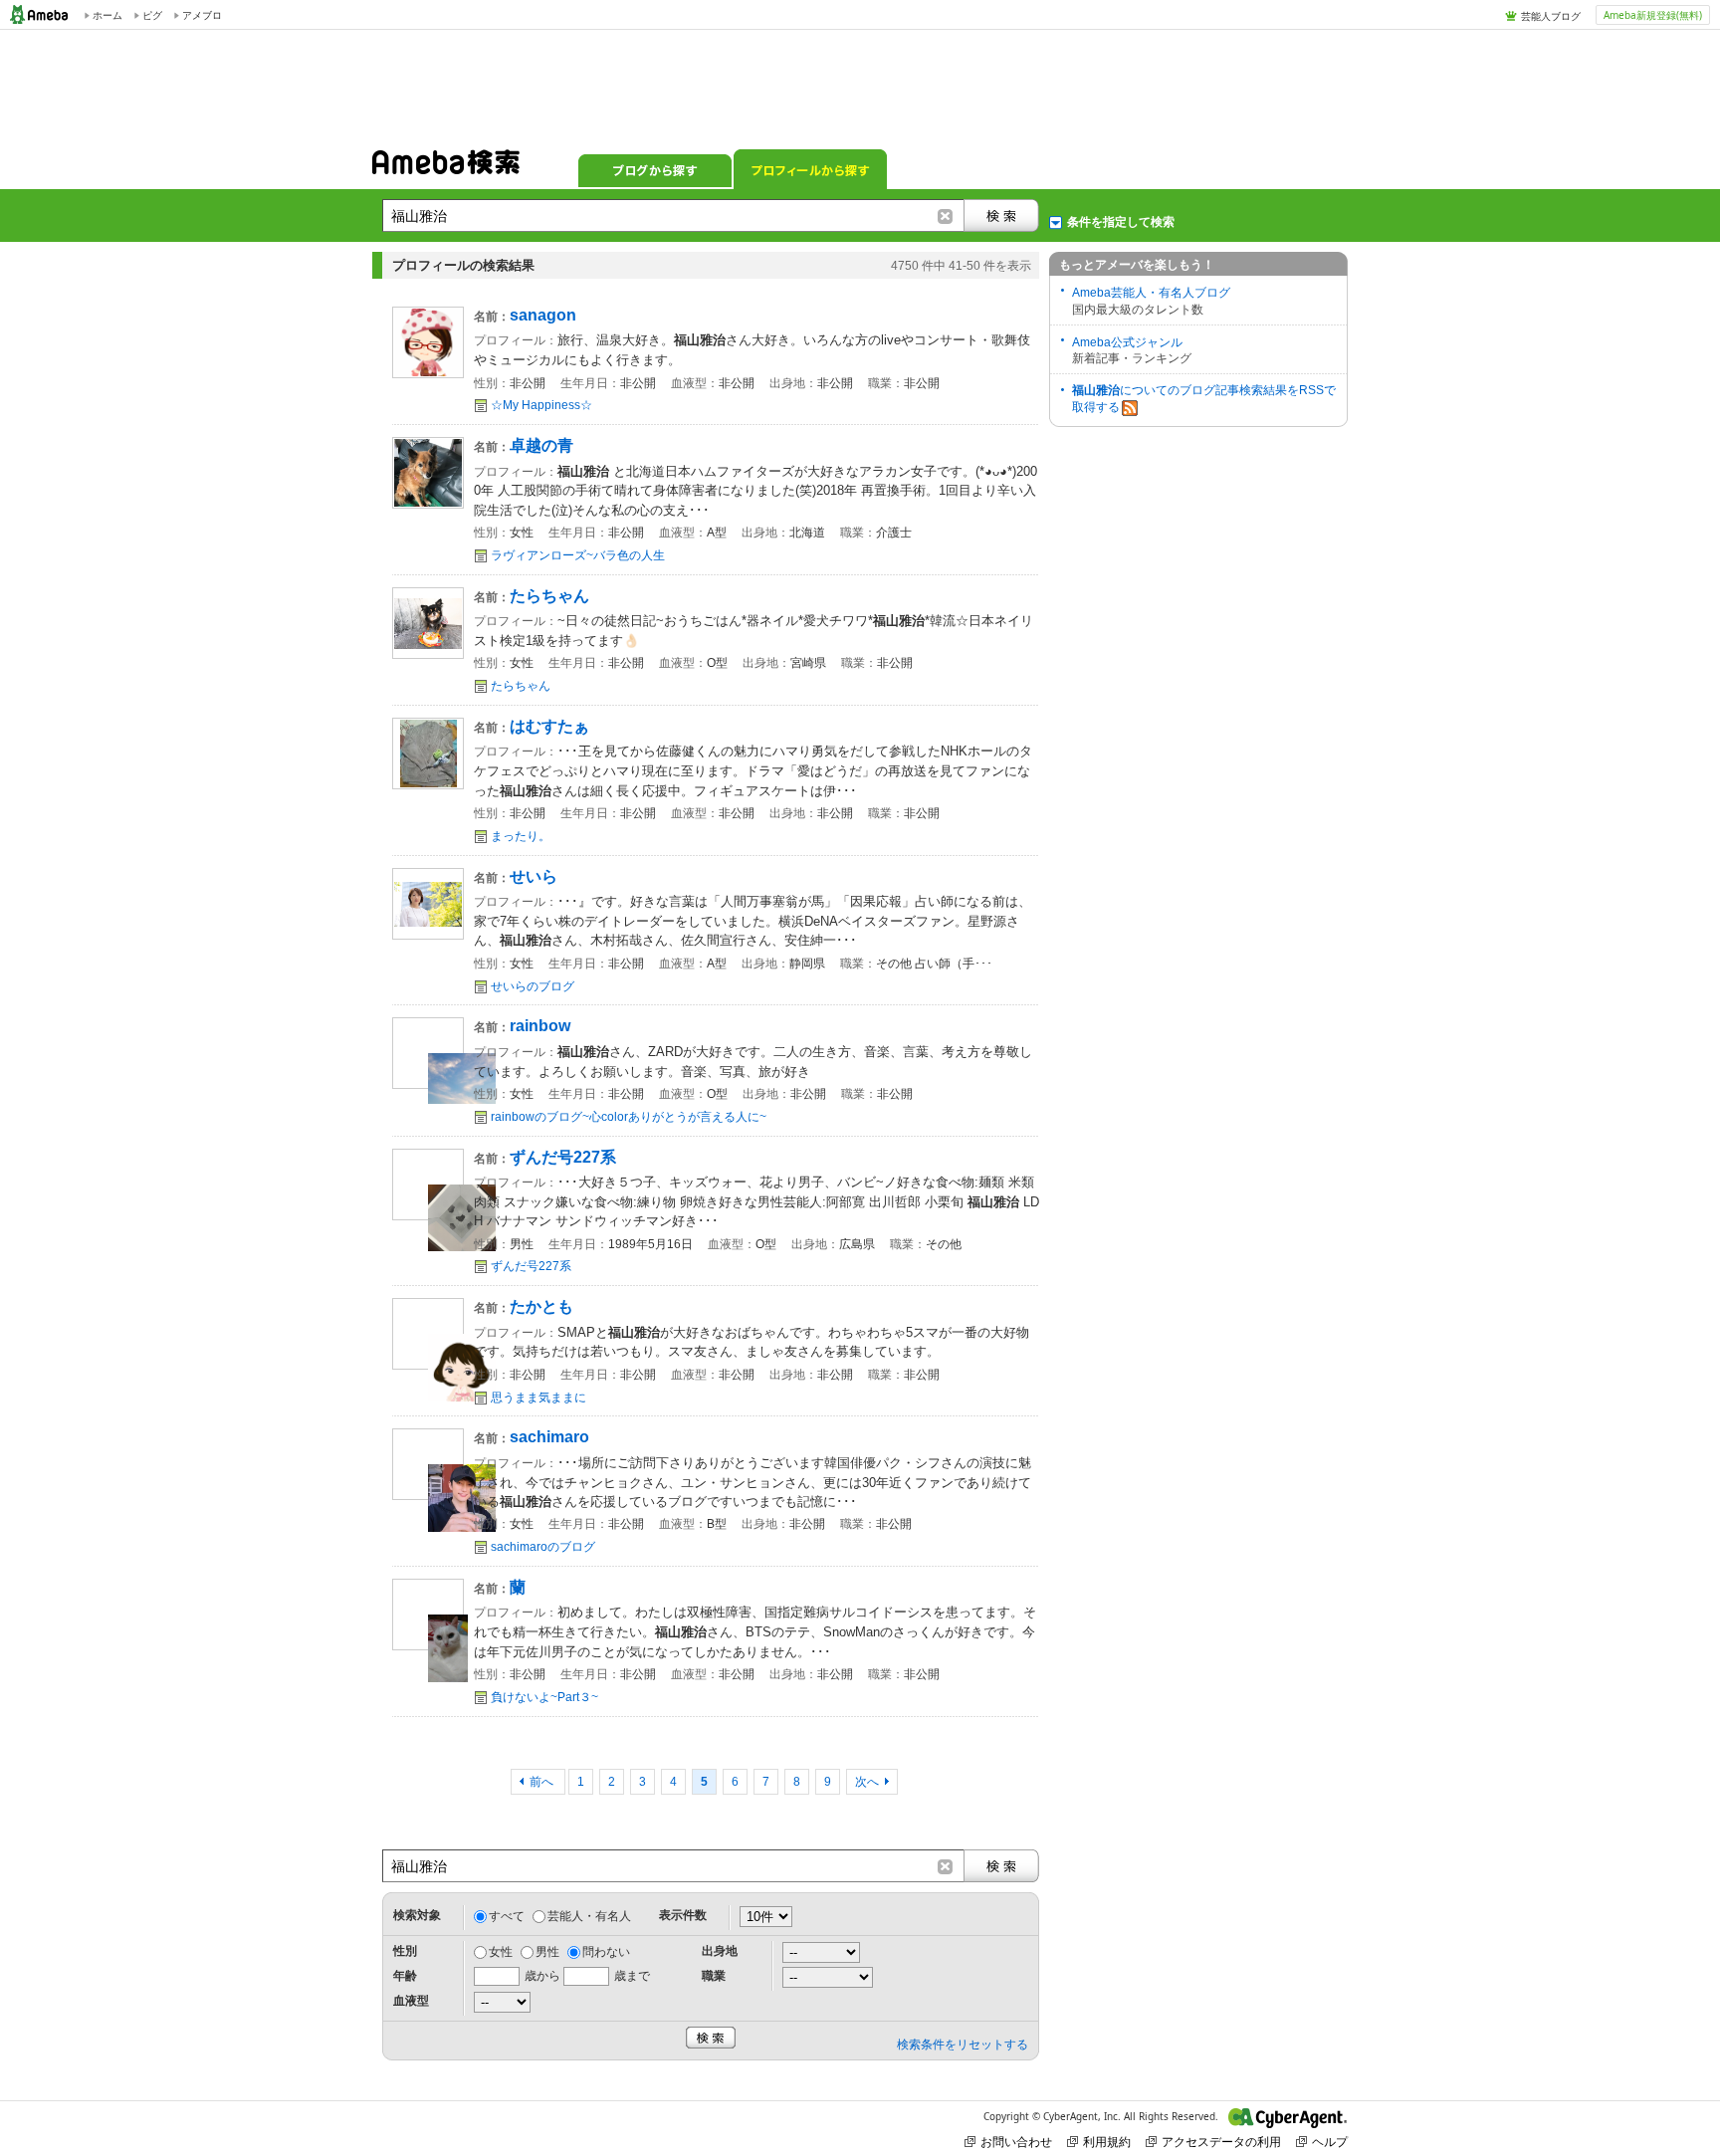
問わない (606, 1952)
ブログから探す (655, 169)
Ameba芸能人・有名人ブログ (1151, 293)
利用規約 (1107, 2142)
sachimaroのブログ (543, 1547)
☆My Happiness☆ (541, 405)
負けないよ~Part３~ (544, 1697)
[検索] (1001, 216)
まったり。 (521, 836)
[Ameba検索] (446, 168)
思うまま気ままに (538, 1398)
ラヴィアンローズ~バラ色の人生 (578, 555)
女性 (501, 1952)
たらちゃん (521, 686)
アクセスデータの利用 (1221, 2142)
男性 (547, 1952)
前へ (543, 1782)
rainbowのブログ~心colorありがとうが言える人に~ (629, 1117)
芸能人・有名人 (589, 1916)
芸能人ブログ (1551, 16)
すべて (507, 1916)
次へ (867, 1782)
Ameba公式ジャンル (1127, 342)
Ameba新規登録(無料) (1653, 15)
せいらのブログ (533, 986)
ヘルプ (1330, 2142)
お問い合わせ (1016, 2142)
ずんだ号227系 (531, 1266)
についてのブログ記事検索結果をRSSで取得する (1204, 399)
